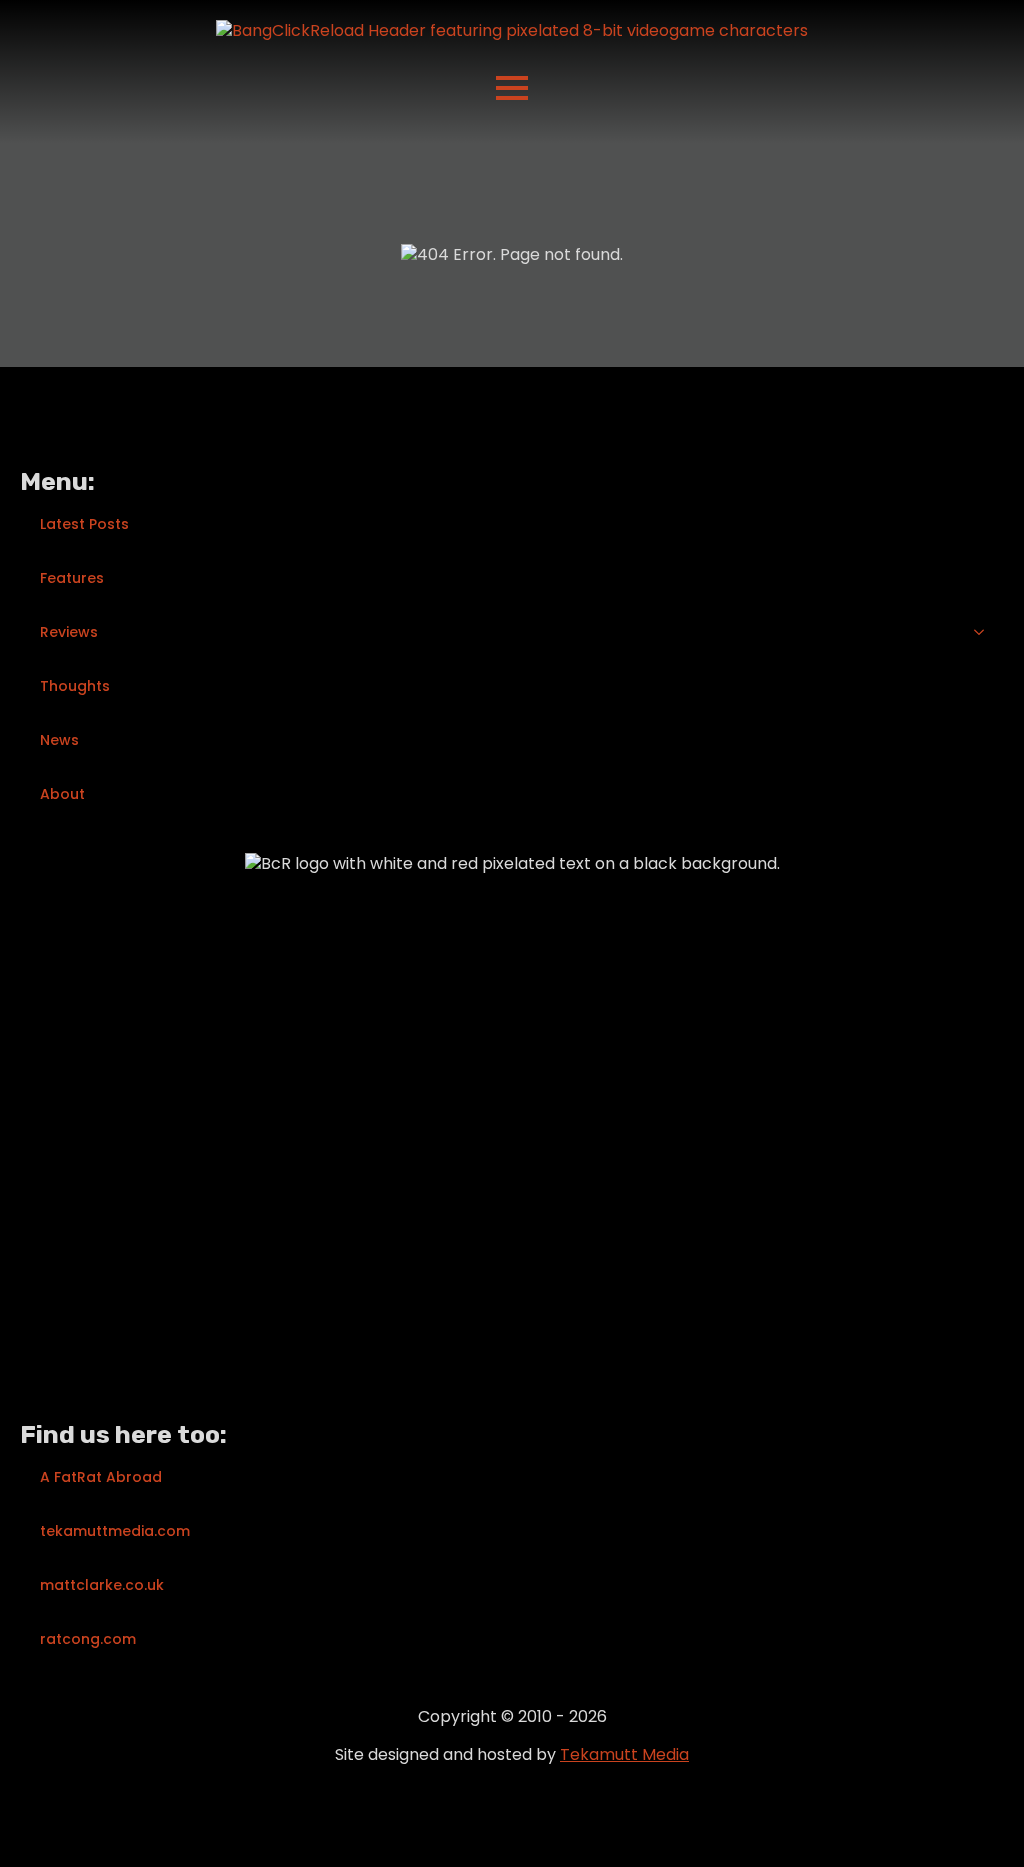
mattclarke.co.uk (102, 1585)
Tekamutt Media (624, 1754)
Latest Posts (84, 524)
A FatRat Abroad (101, 1477)
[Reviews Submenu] (985, 632)
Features (72, 578)
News (59, 740)
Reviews (69, 632)
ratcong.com (88, 1639)
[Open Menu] (512, 88)
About (62, 794)
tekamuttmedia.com (115, 1531)
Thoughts (75, 686)
